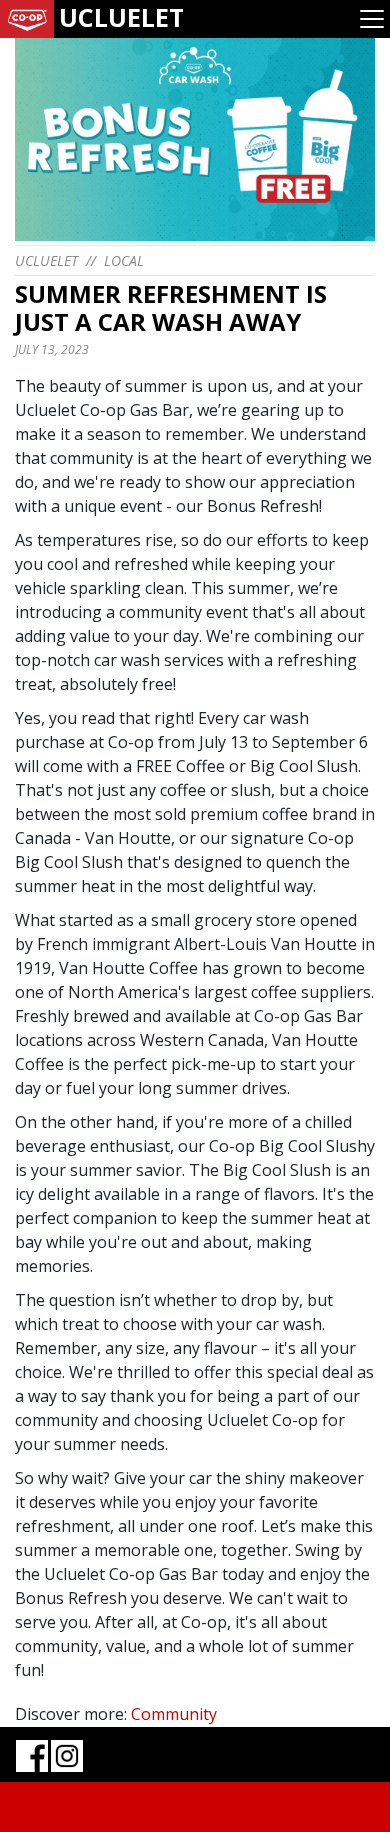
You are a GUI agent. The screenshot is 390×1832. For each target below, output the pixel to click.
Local (124, 260)
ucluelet (46, 260)
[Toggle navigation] (372, 19)
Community (174, 1714)
